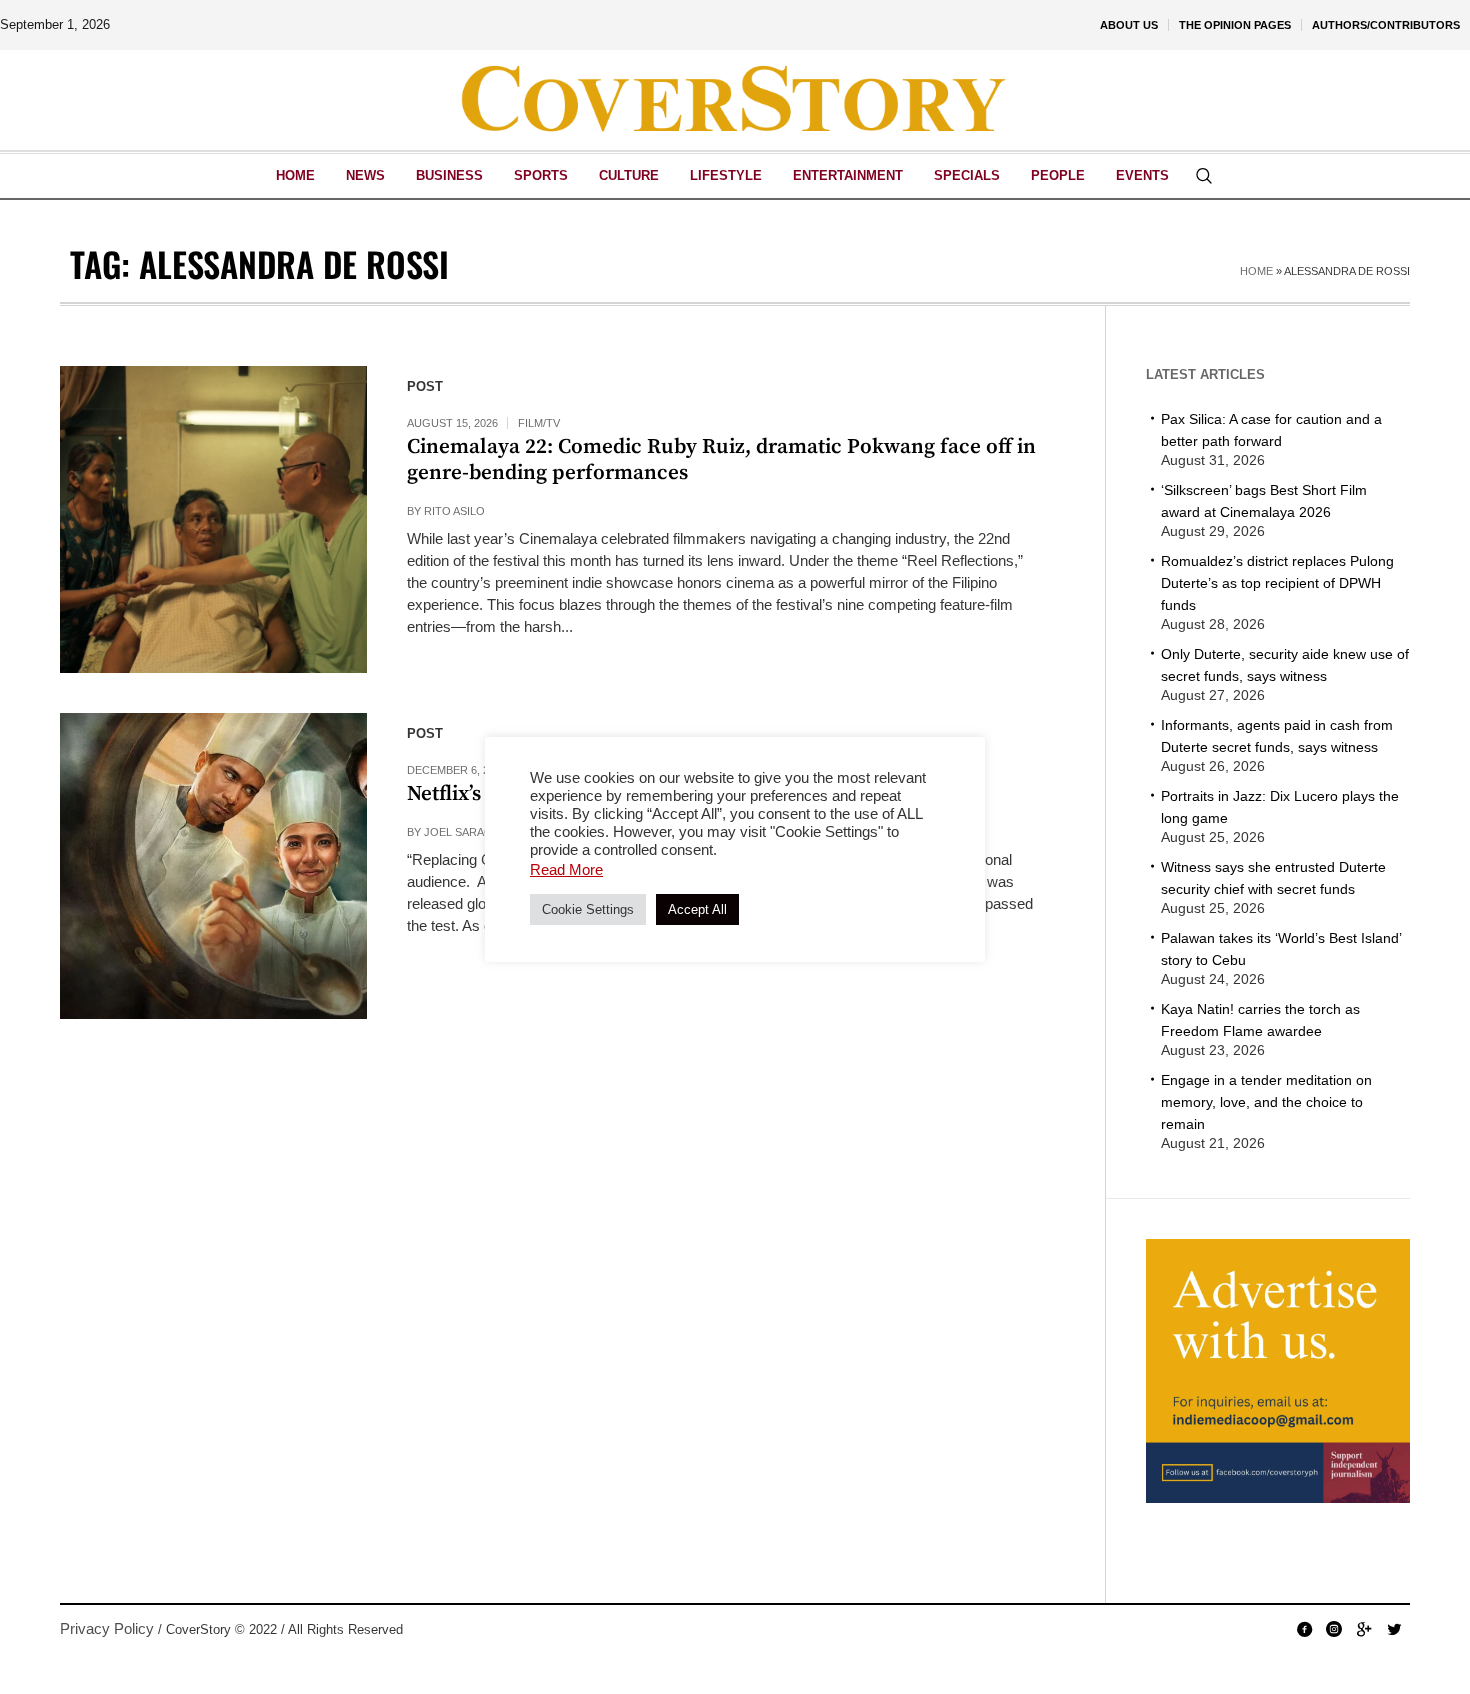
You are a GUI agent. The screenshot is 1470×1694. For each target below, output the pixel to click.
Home (1256, 271)
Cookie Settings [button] (588, 909)
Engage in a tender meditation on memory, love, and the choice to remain (1266, 1102)
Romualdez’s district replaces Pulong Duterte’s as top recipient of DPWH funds (1277, 583)
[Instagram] (1334, 1629)
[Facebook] (1304, 1629)
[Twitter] (1394, 1629)
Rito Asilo (454, 511)
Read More (566, 869)
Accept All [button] (697, 909)
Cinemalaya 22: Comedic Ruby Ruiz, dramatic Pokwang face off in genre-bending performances (721, 460)
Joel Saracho (466, 832)
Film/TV (539, 423)
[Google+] (1364, 1629)
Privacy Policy (107, 1628)
